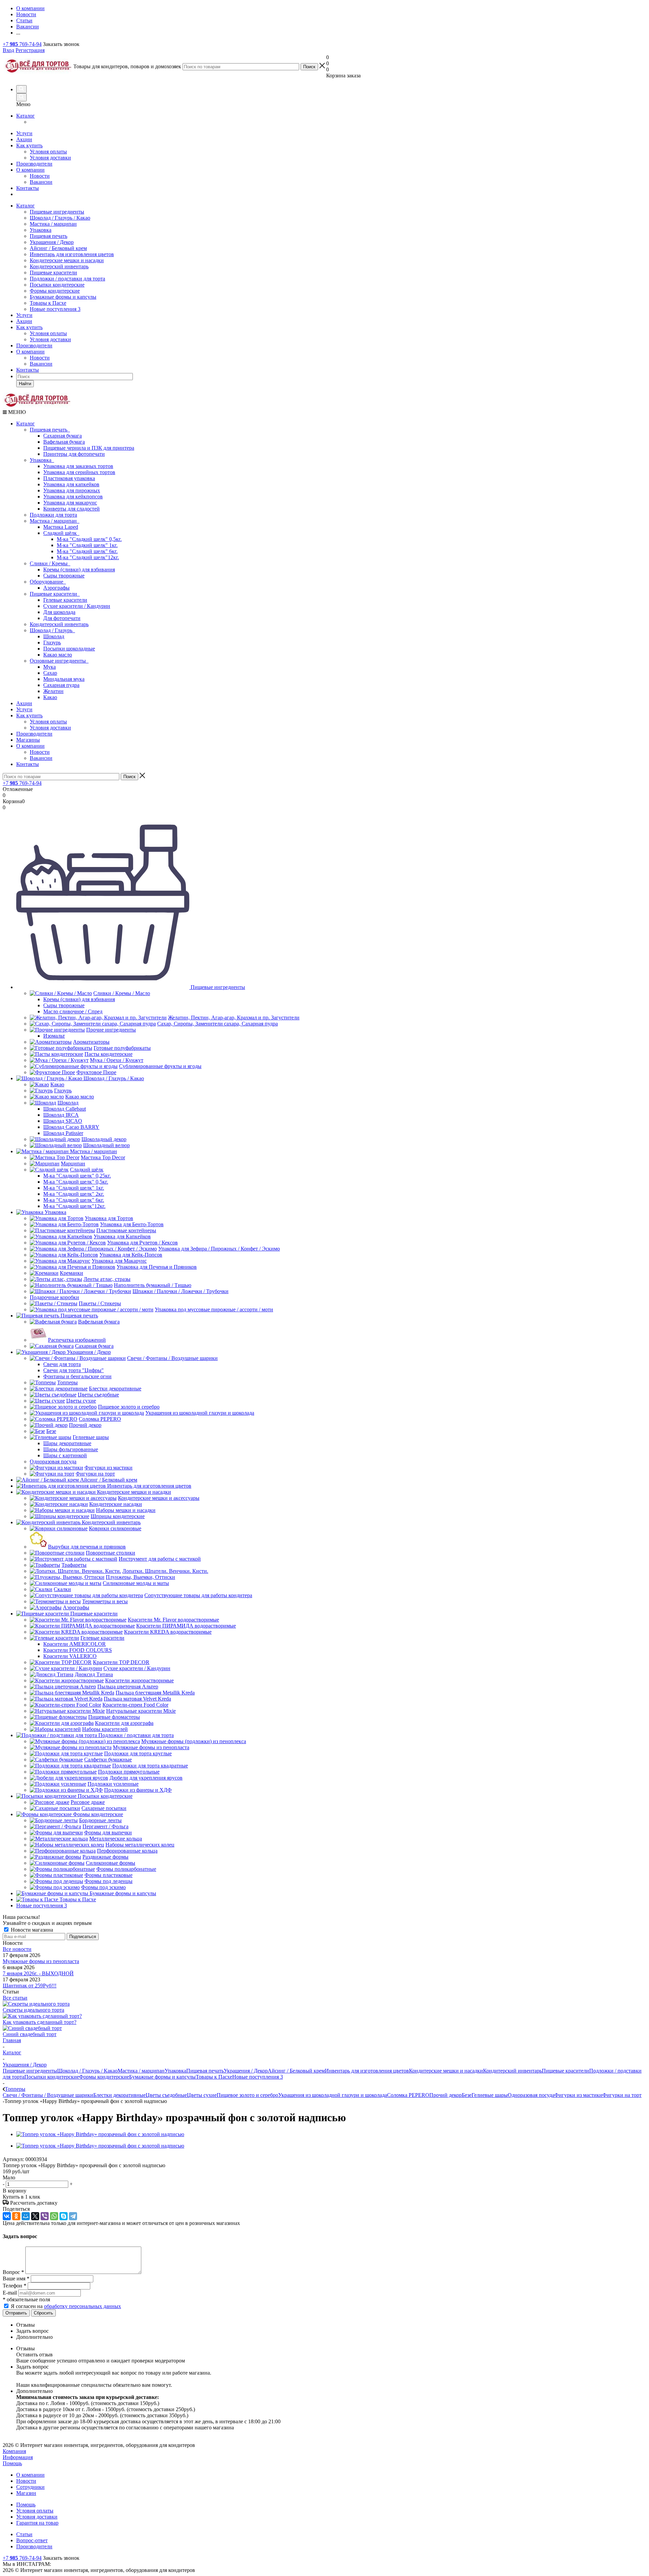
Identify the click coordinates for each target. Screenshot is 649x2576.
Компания (14, 2451)
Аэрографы (56, 588)
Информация (18, 2457)
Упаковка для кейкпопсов (73, 497)
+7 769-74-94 (22, 44)
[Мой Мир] (26, 2216)
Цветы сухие (202, 2095)
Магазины (28, 740)
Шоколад (54, 636)
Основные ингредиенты (59, 661)
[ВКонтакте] (7, 2216)
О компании (30, 170)
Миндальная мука (64, 679)
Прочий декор (446, 2095)
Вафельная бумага (64, 442)
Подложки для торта (53, 515)
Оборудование (48, 582)
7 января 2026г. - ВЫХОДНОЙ (38, 1973)
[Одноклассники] (16, 2216)
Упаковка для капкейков (71, 484)
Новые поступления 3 (55, 309)
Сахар (50, 673)
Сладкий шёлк (61, 533)
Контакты (28, 188)
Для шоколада (59, 612)
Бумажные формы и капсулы (63, 297)
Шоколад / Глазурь (52, 630)
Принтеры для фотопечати (74, 454)
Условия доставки (50, 158)
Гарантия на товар (37, 2523)
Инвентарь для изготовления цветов (72, 254)
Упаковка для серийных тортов (79, 472)
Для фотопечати (62, 618)
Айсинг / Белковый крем (58, 248)
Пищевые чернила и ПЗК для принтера (89, 448)
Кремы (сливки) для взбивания (79, 569)
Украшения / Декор (52, 242)
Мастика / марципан (53, 224)
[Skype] (64, 2216)
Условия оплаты (48, 152)
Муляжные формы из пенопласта (41, 1961)
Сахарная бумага (63, 436)
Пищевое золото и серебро (247, 2095)
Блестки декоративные (119, 2095)
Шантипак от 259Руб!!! (30, 1986)
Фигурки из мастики (578, 2095)
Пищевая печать (49, 236)
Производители (34, 164)
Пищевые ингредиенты (57, 212)
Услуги (24, 133)
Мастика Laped (61, 527)
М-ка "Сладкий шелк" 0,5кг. (89, 539)
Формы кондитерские (55, 291)
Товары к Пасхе (48, 303)
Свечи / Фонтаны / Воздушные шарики (48, 2095)
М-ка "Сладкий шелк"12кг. (88, 557)
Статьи (24, 2534)
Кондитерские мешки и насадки (67, 260)
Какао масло (58, 655)
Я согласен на (66, 2306)
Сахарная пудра (61, 685)
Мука (50, 667)
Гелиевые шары (490, 2095)
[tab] (331, 2325)
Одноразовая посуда (531, 2095)
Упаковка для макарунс (70, 503)
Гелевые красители (65, 600)
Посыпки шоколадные (69, 649)
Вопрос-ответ (32, 2540)
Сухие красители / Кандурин (77, 606)
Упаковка (41, 230)
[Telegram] (73, 2216)
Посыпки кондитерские (57, 285)
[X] (35, 2216)
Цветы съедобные (166, 2095)
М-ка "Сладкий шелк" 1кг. (87, 545)
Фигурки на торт (622, 2095)
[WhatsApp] (54, 2216)
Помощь (12, 2463)
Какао (50, 697)
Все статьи (15, 1998)
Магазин (26, 2493)
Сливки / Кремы (50, 563)
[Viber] (45, 2216)
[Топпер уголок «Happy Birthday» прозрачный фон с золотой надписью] (100, 2134)
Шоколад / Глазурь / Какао (60, 218)
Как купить (29, 145)
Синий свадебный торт (30, 2034)
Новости (40, 176)
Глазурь (52, 642)
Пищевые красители (53, 273)
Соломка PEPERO (408, 2095)
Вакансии (41, 182)
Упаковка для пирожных (72, 490)
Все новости (17, 1949)
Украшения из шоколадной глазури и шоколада (333, 2095)
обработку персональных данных (82, 2306)
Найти (25, 384)
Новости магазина (31, 1930)
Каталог (26, 116)
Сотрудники (30, 2487)
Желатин (53, 691)
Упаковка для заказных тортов (78, 466)
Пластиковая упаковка (69, 478)
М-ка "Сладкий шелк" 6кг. (87, 551)
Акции (24, 139)
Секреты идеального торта (33, 2010)
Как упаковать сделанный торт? (40, 2022)
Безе (467, 2095)
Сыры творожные (64, 576)
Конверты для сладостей (71, 509)
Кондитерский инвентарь (59, 266)
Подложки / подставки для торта (67, 279)
